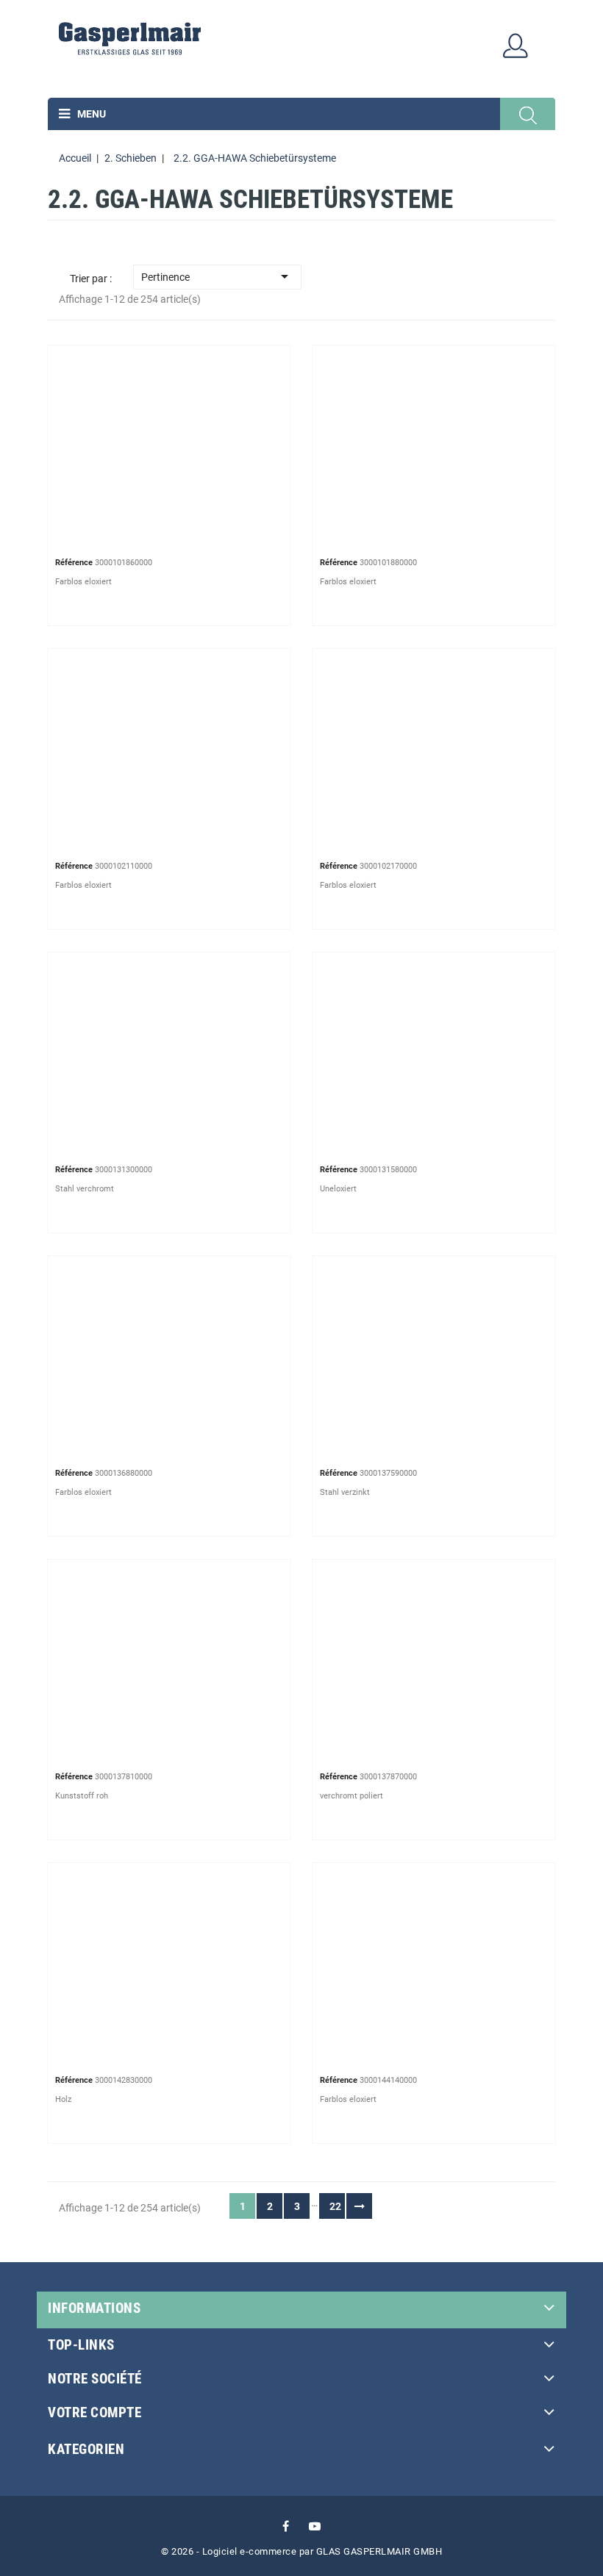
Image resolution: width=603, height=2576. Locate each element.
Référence (74, 563)
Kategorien (86, 2449)
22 (335, 2206)
